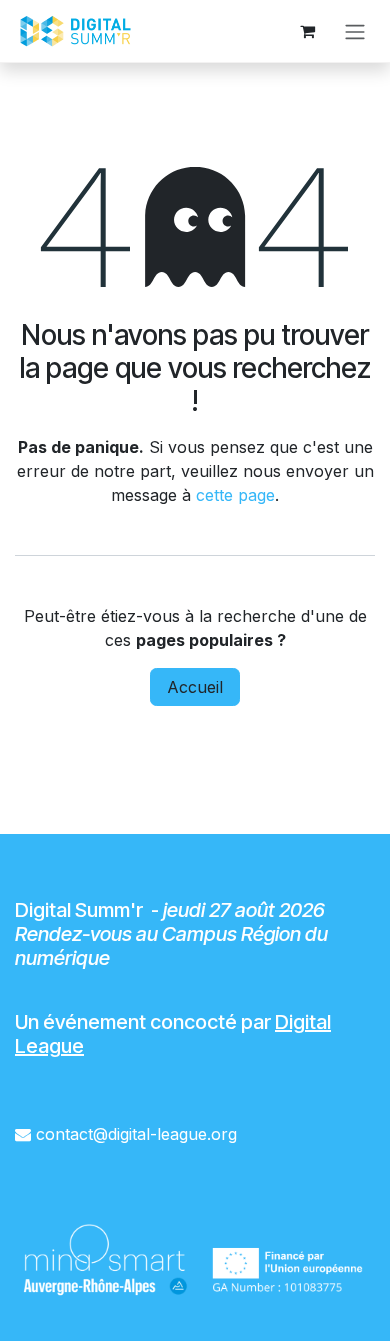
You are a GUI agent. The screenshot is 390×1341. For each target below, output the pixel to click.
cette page (235, 495)
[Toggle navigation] (355, 31)
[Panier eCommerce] (307, 31)
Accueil (195, 687)
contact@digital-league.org (136, 1134)
